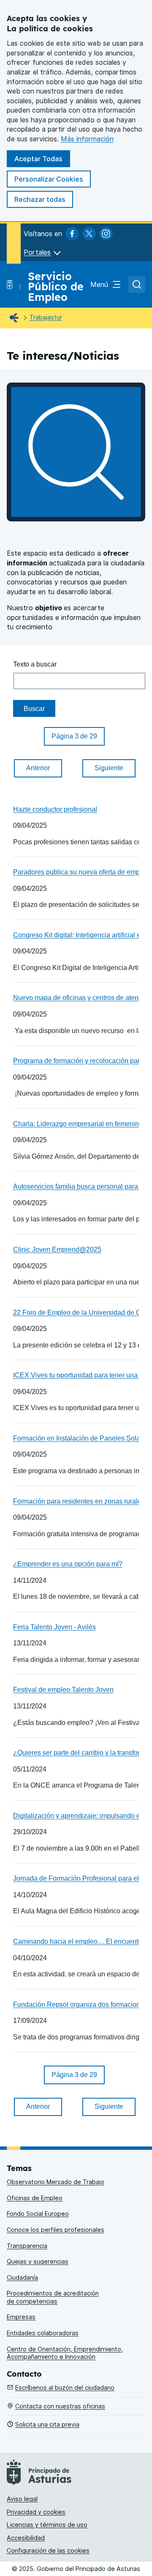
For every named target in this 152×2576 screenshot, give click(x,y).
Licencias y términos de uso (47, 2525)
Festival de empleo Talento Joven (63, 1689)
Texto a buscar (35, 664)
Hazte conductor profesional (55, 809)
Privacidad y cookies (36, 2512)
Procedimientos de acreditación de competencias (53, 2297)
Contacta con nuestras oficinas (60, 2406)
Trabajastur (46, 317)
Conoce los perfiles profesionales (56, 2230)
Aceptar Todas (38, 159)
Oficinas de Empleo (35, 2198)
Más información (87, 139)
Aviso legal (22, 2499)
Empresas (21, 2317)
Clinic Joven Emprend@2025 (57, 1249)
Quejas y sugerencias (38, 2261)
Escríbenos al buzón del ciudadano (65, 2387)
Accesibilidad (26, 2538)
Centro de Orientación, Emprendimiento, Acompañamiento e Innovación (65, 2353)
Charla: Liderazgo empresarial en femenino (78, 1124)
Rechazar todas (40, 199)
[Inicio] (16, 318)
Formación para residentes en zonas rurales (79, 1501)
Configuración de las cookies (48, 2550)
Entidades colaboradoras (43, 2333)
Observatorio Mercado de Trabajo (56, 2182)
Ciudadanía (22, 2277)
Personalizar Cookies (49, 179)
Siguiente (109, 768)
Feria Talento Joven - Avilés (54, 1627)
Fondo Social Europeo (38, 2214)
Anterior (38, 768)
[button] (74, 736)
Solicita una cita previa (47, 2424)
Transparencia (27, 2246)
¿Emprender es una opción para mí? (68, 1564)
